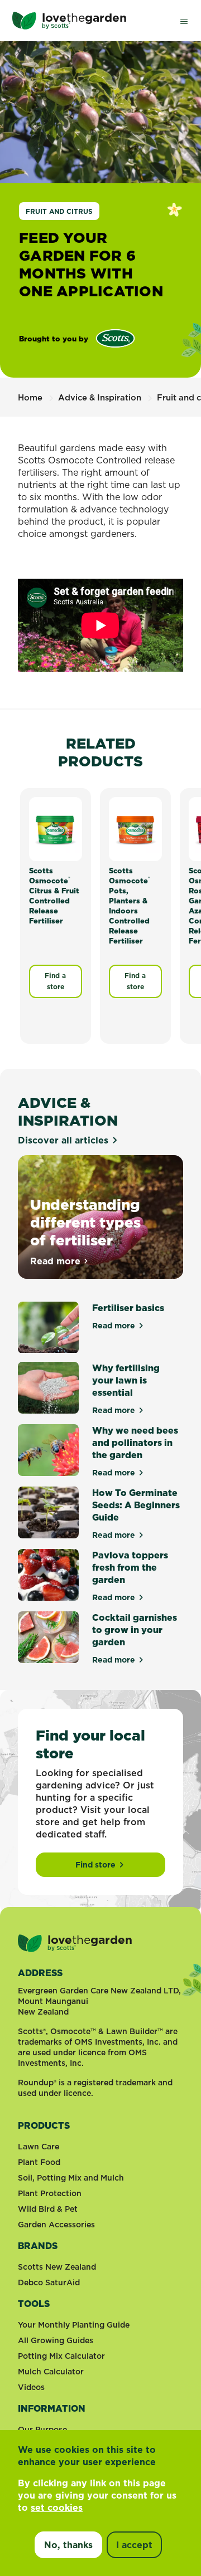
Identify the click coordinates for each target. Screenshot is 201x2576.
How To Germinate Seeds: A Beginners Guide (136, 1505)
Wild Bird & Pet (48, 2209)
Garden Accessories (56, 2225)
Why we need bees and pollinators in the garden (135, 1443)
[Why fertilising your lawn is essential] (48, 1389)
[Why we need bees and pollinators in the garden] (48, 1451)
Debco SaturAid (49, 2282)
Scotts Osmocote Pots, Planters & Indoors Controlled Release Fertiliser (130, 906)
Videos (31, 2387)
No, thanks (68, 2545)
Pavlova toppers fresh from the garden (130, 1567)
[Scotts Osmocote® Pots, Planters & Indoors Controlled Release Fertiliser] (135, 828)
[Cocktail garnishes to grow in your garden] (48, 1638)
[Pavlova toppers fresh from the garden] (48, 1576)
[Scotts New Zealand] (115, 338)
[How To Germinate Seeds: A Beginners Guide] (48, 1513)
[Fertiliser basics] (48, 1328)
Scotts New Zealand (57, 2267)
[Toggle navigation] (184, 21)
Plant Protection (50, 2193)
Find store (95, 1865)
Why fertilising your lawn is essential (126, 1380)
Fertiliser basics (128, 1308)
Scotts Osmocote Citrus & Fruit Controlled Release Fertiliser (54, 896)
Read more (60, 1261)
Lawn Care (39, 2147)
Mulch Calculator (51, 2372)
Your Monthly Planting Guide (74, 2325)
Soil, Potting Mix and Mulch (71, 2178)
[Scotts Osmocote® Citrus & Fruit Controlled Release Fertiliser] (56, 828)
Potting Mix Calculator (61, 2356)
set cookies (57, 2507)
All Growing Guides (56, 2340)
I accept (134, 2545)
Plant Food (39, 2162)
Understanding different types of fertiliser (85, 1222)
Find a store (55, 981)
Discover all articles (63, 1140)
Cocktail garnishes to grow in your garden (135, 1630)
